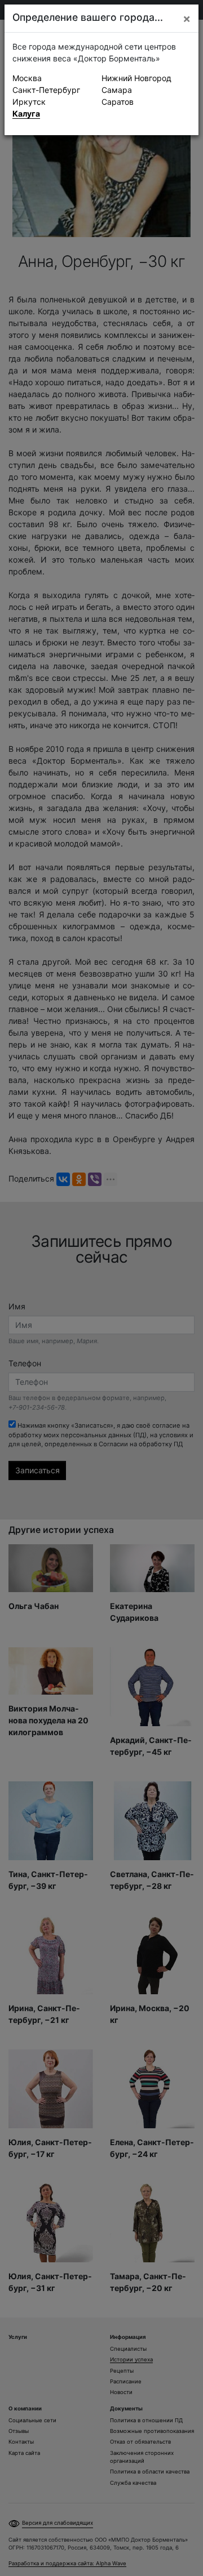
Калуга (26, 113)
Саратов (118, 102)
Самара (117, 90)
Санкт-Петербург (46, 90)
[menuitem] (57, 78)
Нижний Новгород (136, 78)
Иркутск (29, 102)
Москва (27, 78)
